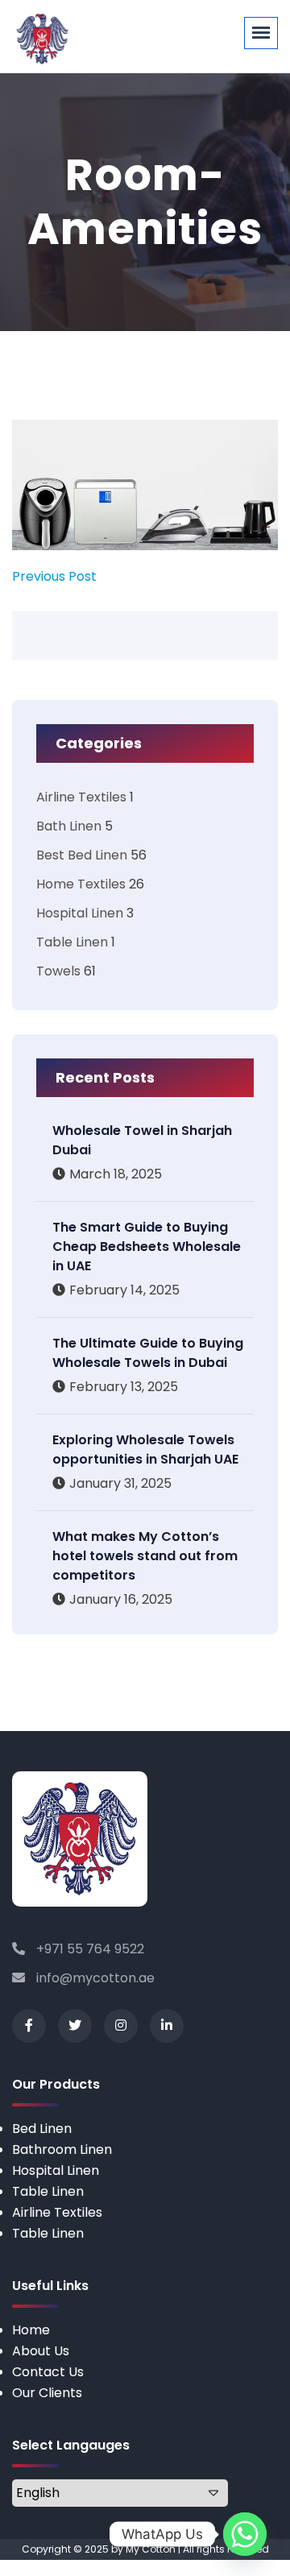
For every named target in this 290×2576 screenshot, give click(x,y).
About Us (41, 2351)
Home (31, 2330)
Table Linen (72, 942)
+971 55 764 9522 (89, 1949)
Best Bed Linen (82, 855)
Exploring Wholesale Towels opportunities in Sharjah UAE (145, 1450)
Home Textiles (81, 884)
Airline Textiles (81, 797)
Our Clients (47, 2393)
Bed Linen (42, 2129)
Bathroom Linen (62, 2149)
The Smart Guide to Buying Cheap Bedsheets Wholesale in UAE (147, 1247)
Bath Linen (69, 826)
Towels (58, 971)
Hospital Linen (80, 913)
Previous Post (54, 576)
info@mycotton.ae (94, 1978)
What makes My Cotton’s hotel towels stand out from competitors (145, 1556)
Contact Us (48, 2372)
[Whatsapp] (245, 2534)
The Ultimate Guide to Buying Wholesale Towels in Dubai (148, 1353)
